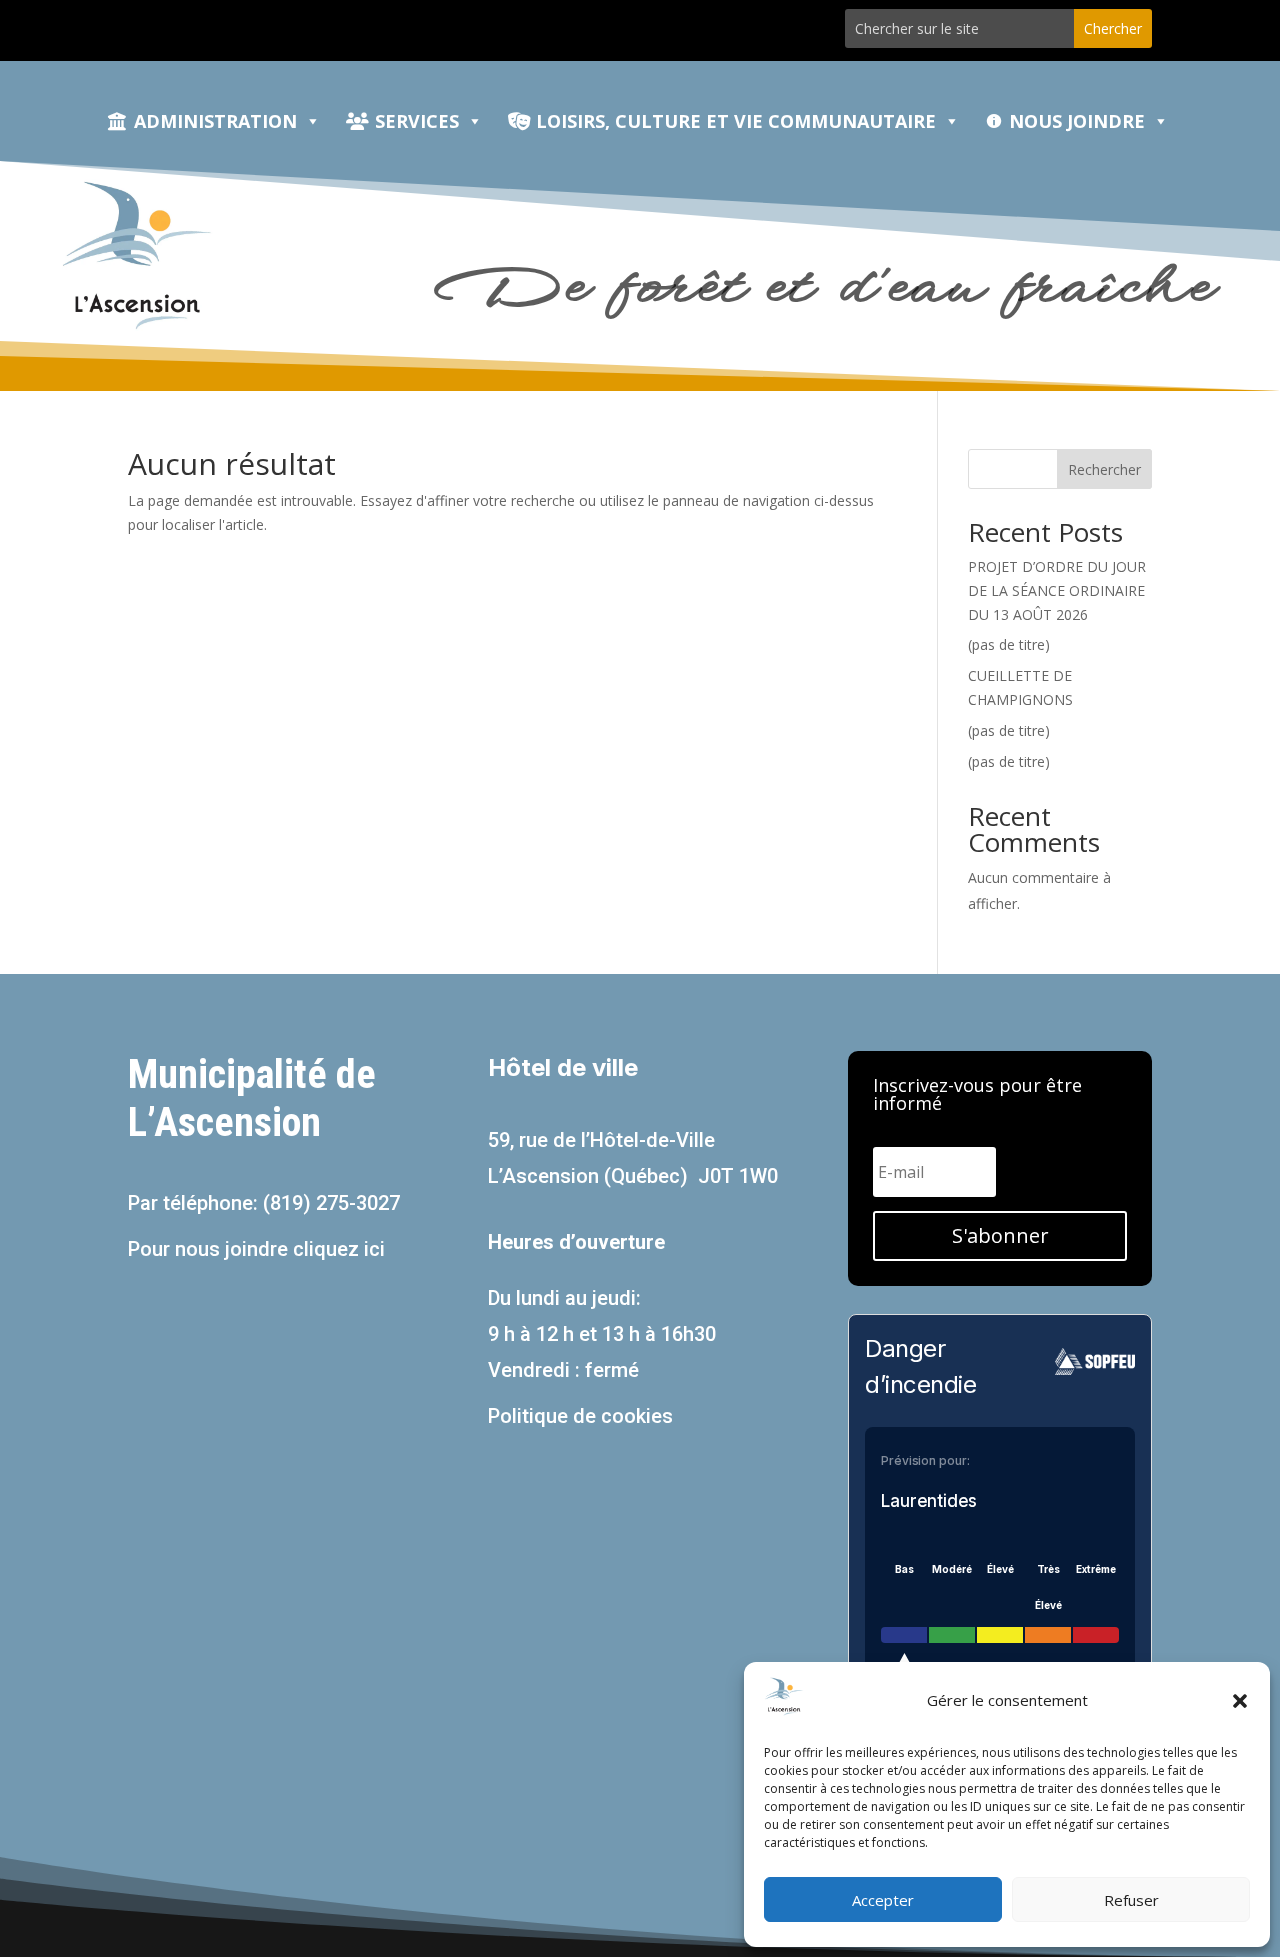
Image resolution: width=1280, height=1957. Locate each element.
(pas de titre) (1009, 644)
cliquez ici (339, 1249)
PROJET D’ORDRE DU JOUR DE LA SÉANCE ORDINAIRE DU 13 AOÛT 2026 (1057, 590)
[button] (1240, 1701)
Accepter (883, 1900)
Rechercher (1104, 469)
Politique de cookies (580, 1416)
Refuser (1131, 1900)
